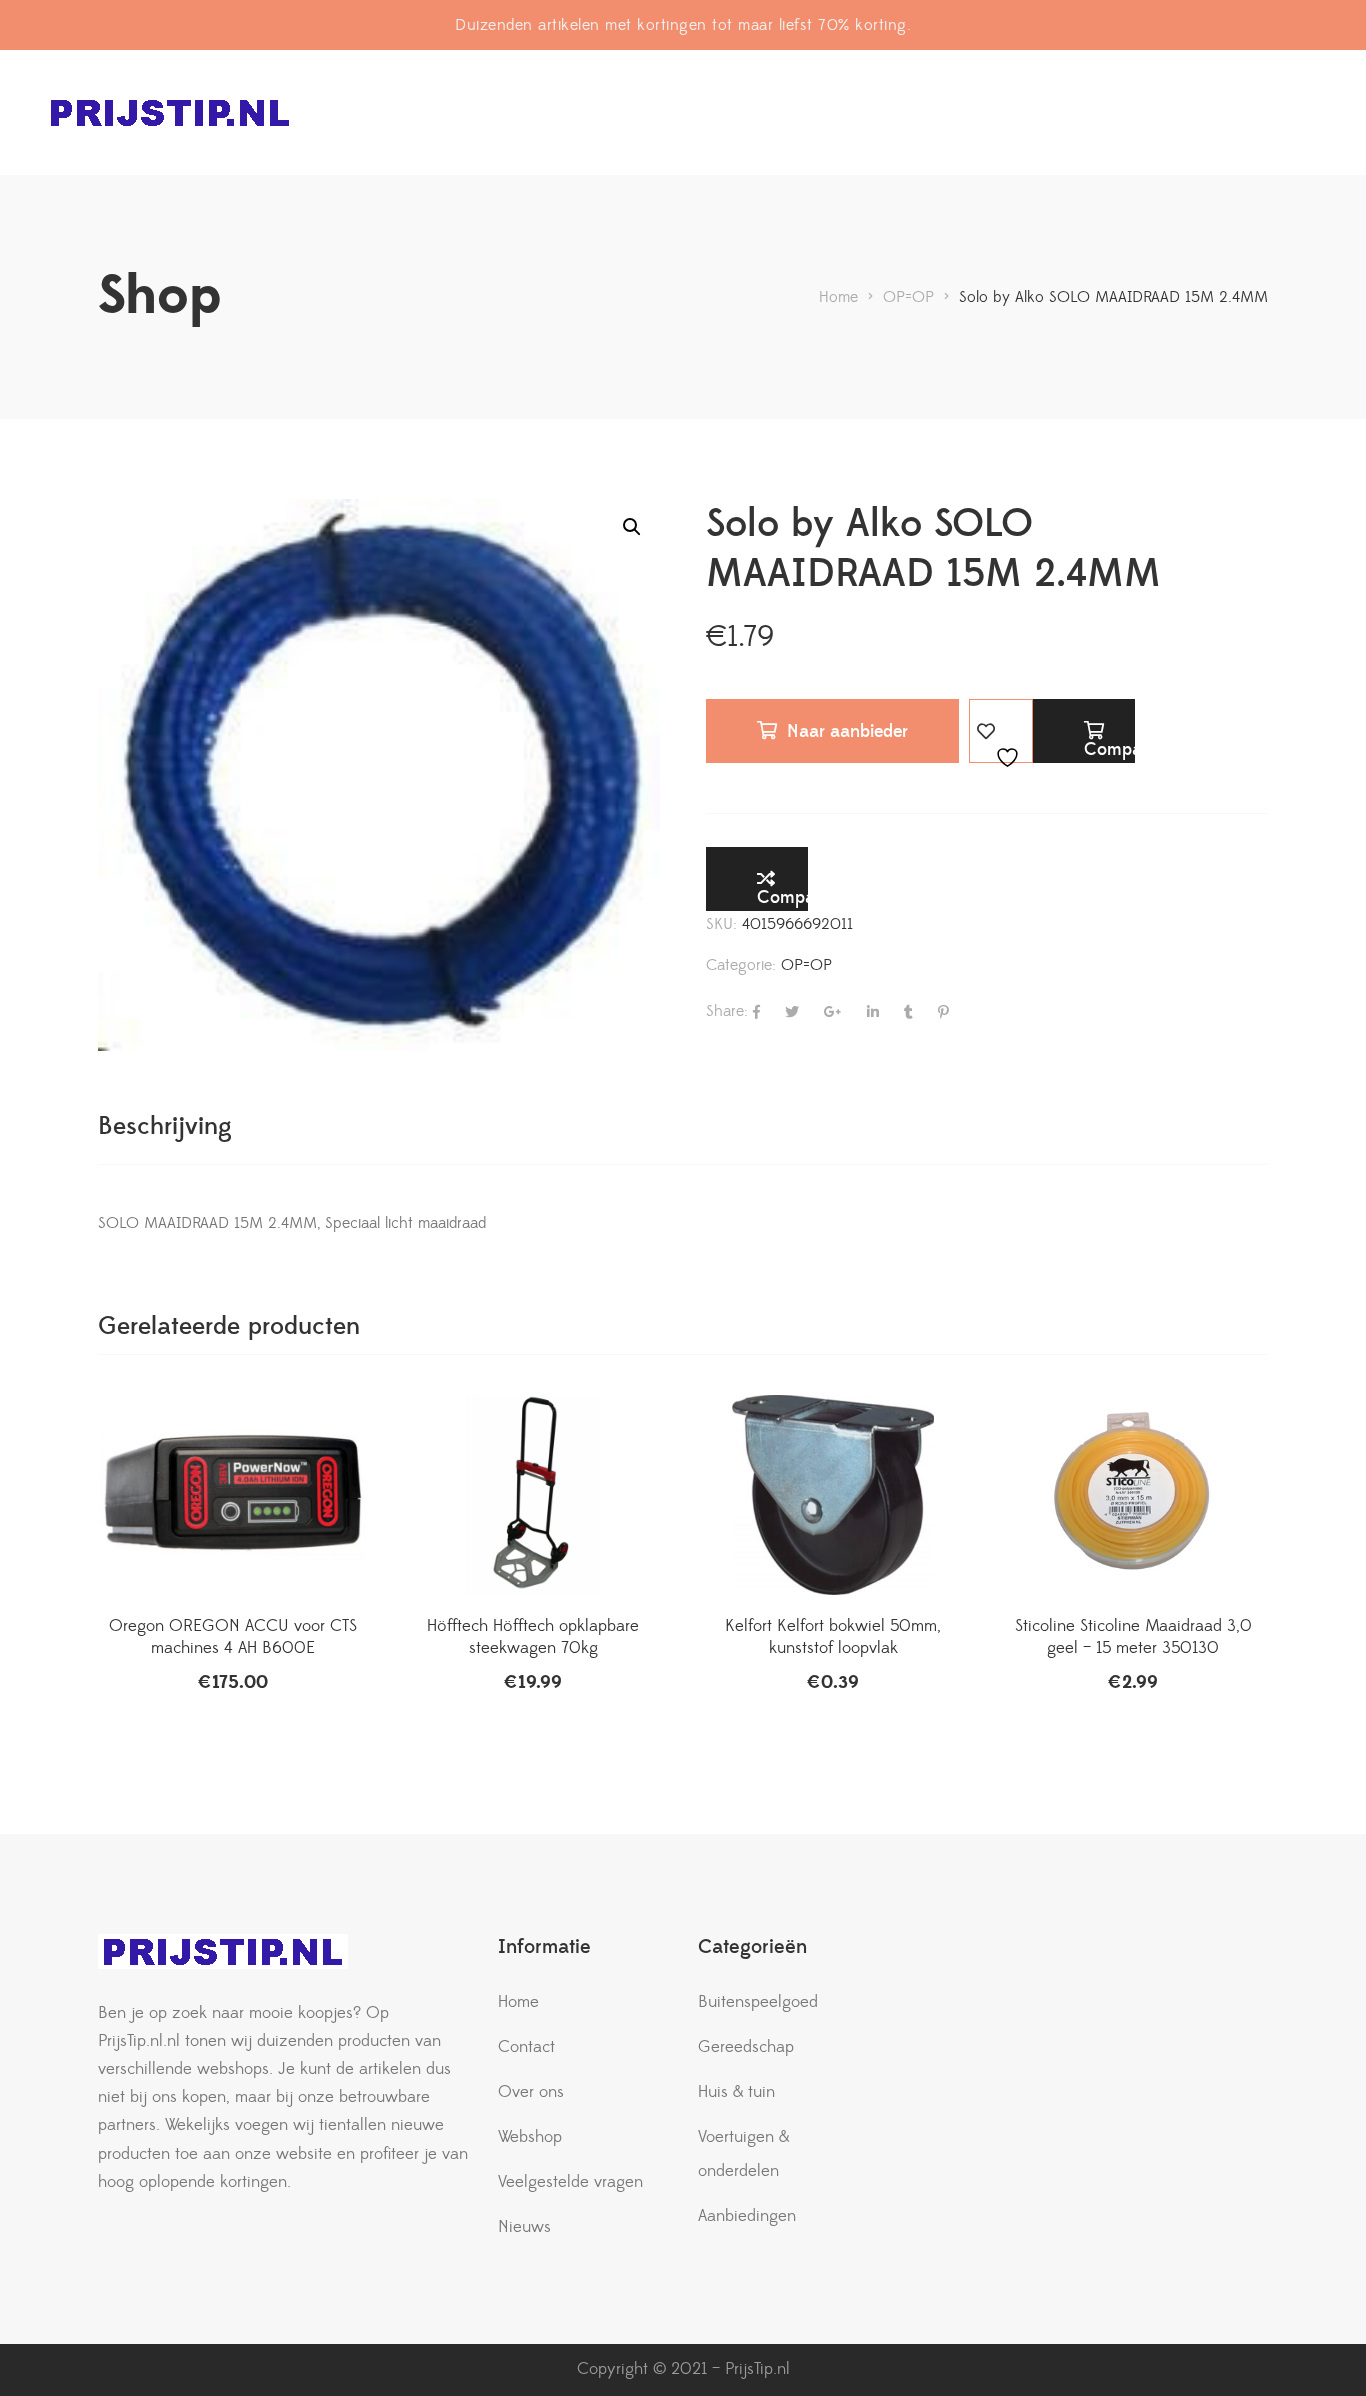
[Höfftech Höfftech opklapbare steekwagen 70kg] (533, 1495)
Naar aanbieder (847, 731)
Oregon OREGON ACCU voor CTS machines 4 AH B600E (233, 1637)
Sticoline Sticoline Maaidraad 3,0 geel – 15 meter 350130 (1133, 1637)
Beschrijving (165, 1126)
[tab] (165, 1126)
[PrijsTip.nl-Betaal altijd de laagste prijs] (170, 112)
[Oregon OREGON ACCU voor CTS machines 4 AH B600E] (233, 1495)
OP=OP (806, 965)
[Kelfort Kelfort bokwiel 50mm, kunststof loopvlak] (833, 1495)
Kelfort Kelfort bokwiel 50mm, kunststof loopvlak (833, 1637)
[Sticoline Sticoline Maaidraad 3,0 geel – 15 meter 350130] (1133, 1495)
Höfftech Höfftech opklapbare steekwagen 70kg (533, 1637)
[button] (632, 527)
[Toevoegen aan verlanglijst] (1001, 731)
